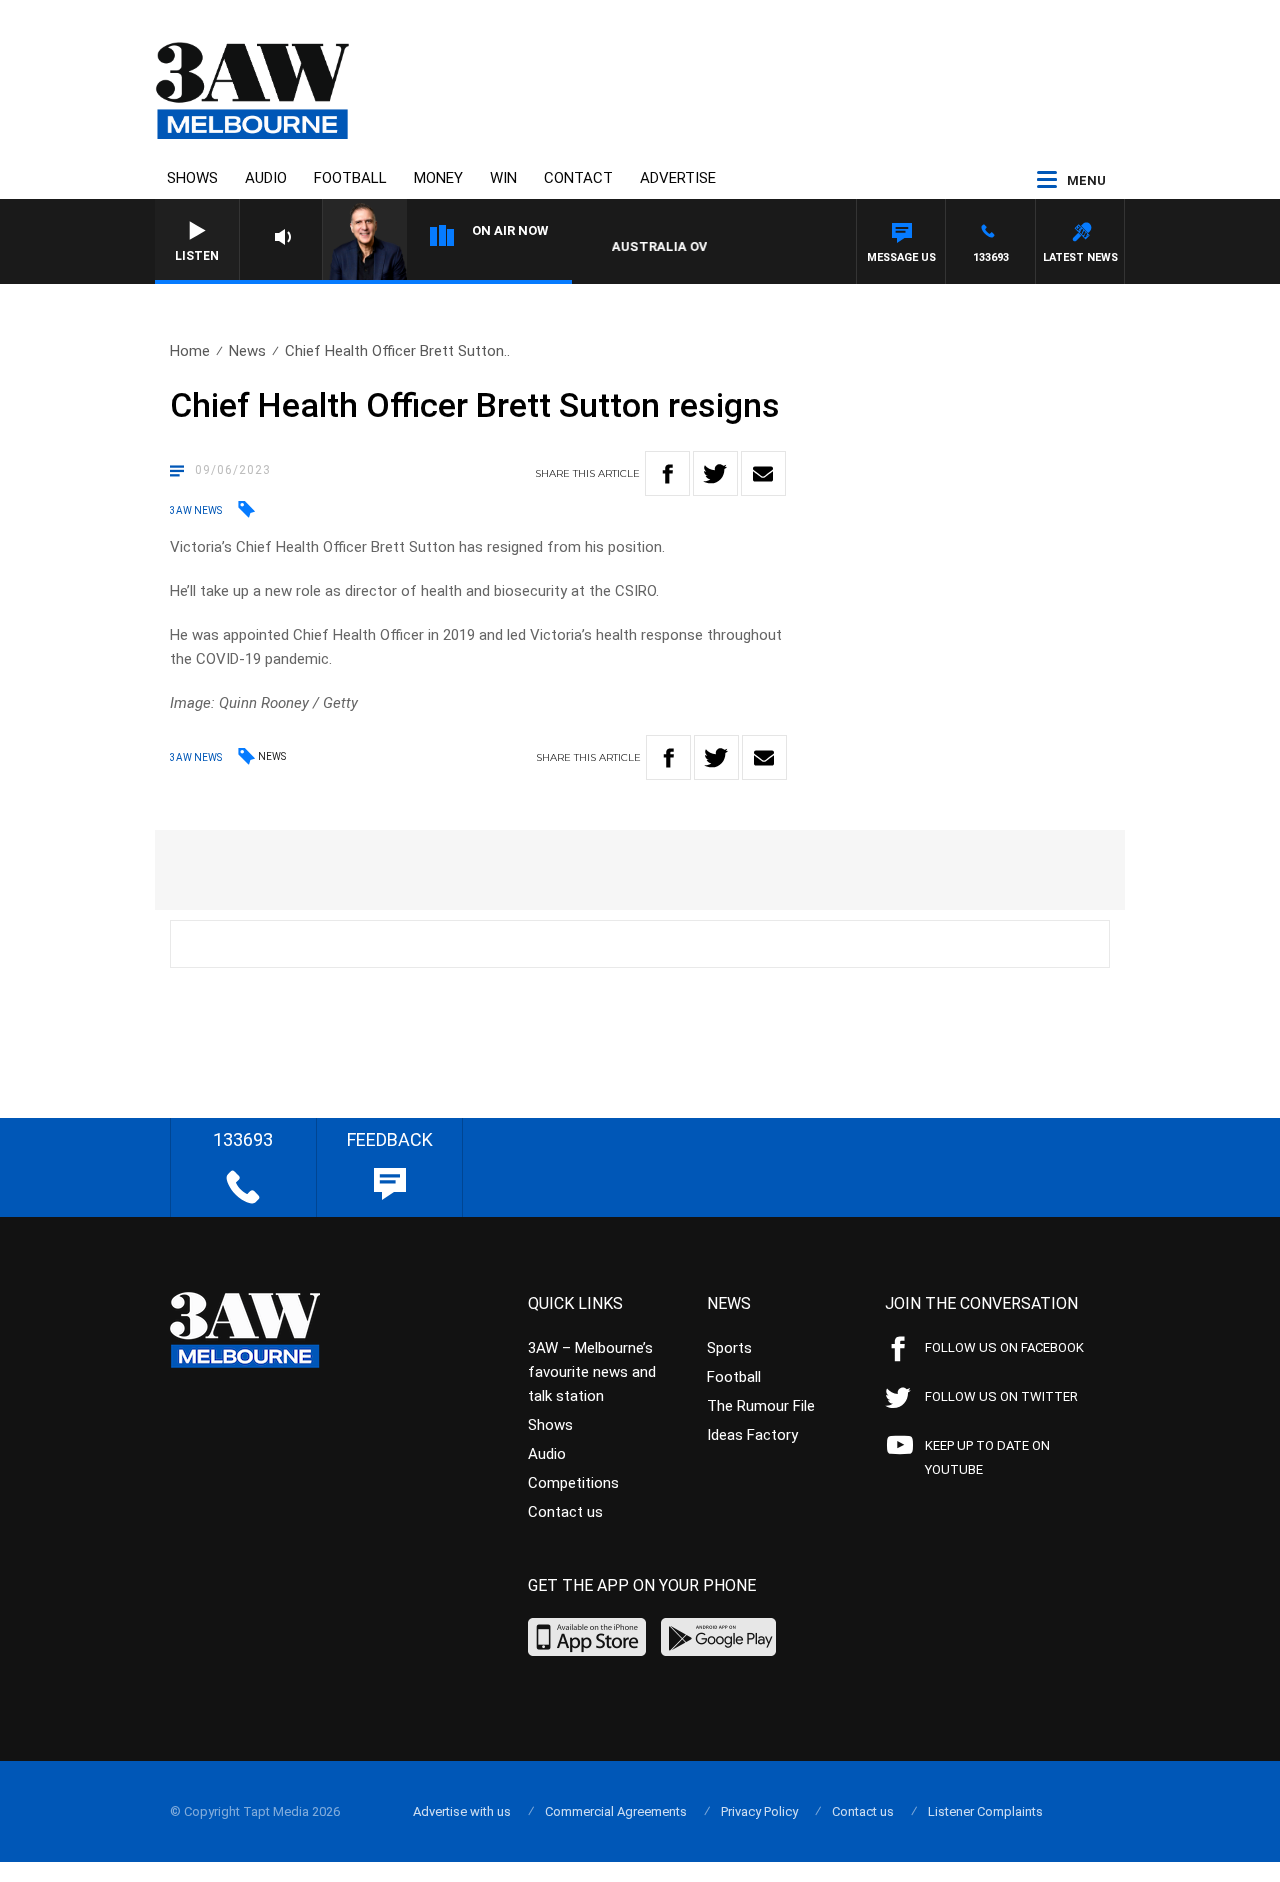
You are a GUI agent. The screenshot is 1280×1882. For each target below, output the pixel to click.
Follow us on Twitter (1001, 1396)
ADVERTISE (678, 178)
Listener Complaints (985, 1811)
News (247, 351)
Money (438, 178)
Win (503, 178)
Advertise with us (462, 1811)
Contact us (565, 1512)
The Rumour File (761, 1406)
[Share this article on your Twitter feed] (715, 473)
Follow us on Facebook (1004, 1347)
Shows (192, 178)
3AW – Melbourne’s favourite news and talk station (592, 1372)
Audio (266, 178)
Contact (578, 178)
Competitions (573, 1483)
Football (350, 178)
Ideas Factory (752, 1435)
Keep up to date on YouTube (987, 1457)
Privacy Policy (759, 1811)
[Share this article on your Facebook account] (667, 473)
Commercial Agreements (616, 1811)
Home (190, 351)
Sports (729, 1348)
